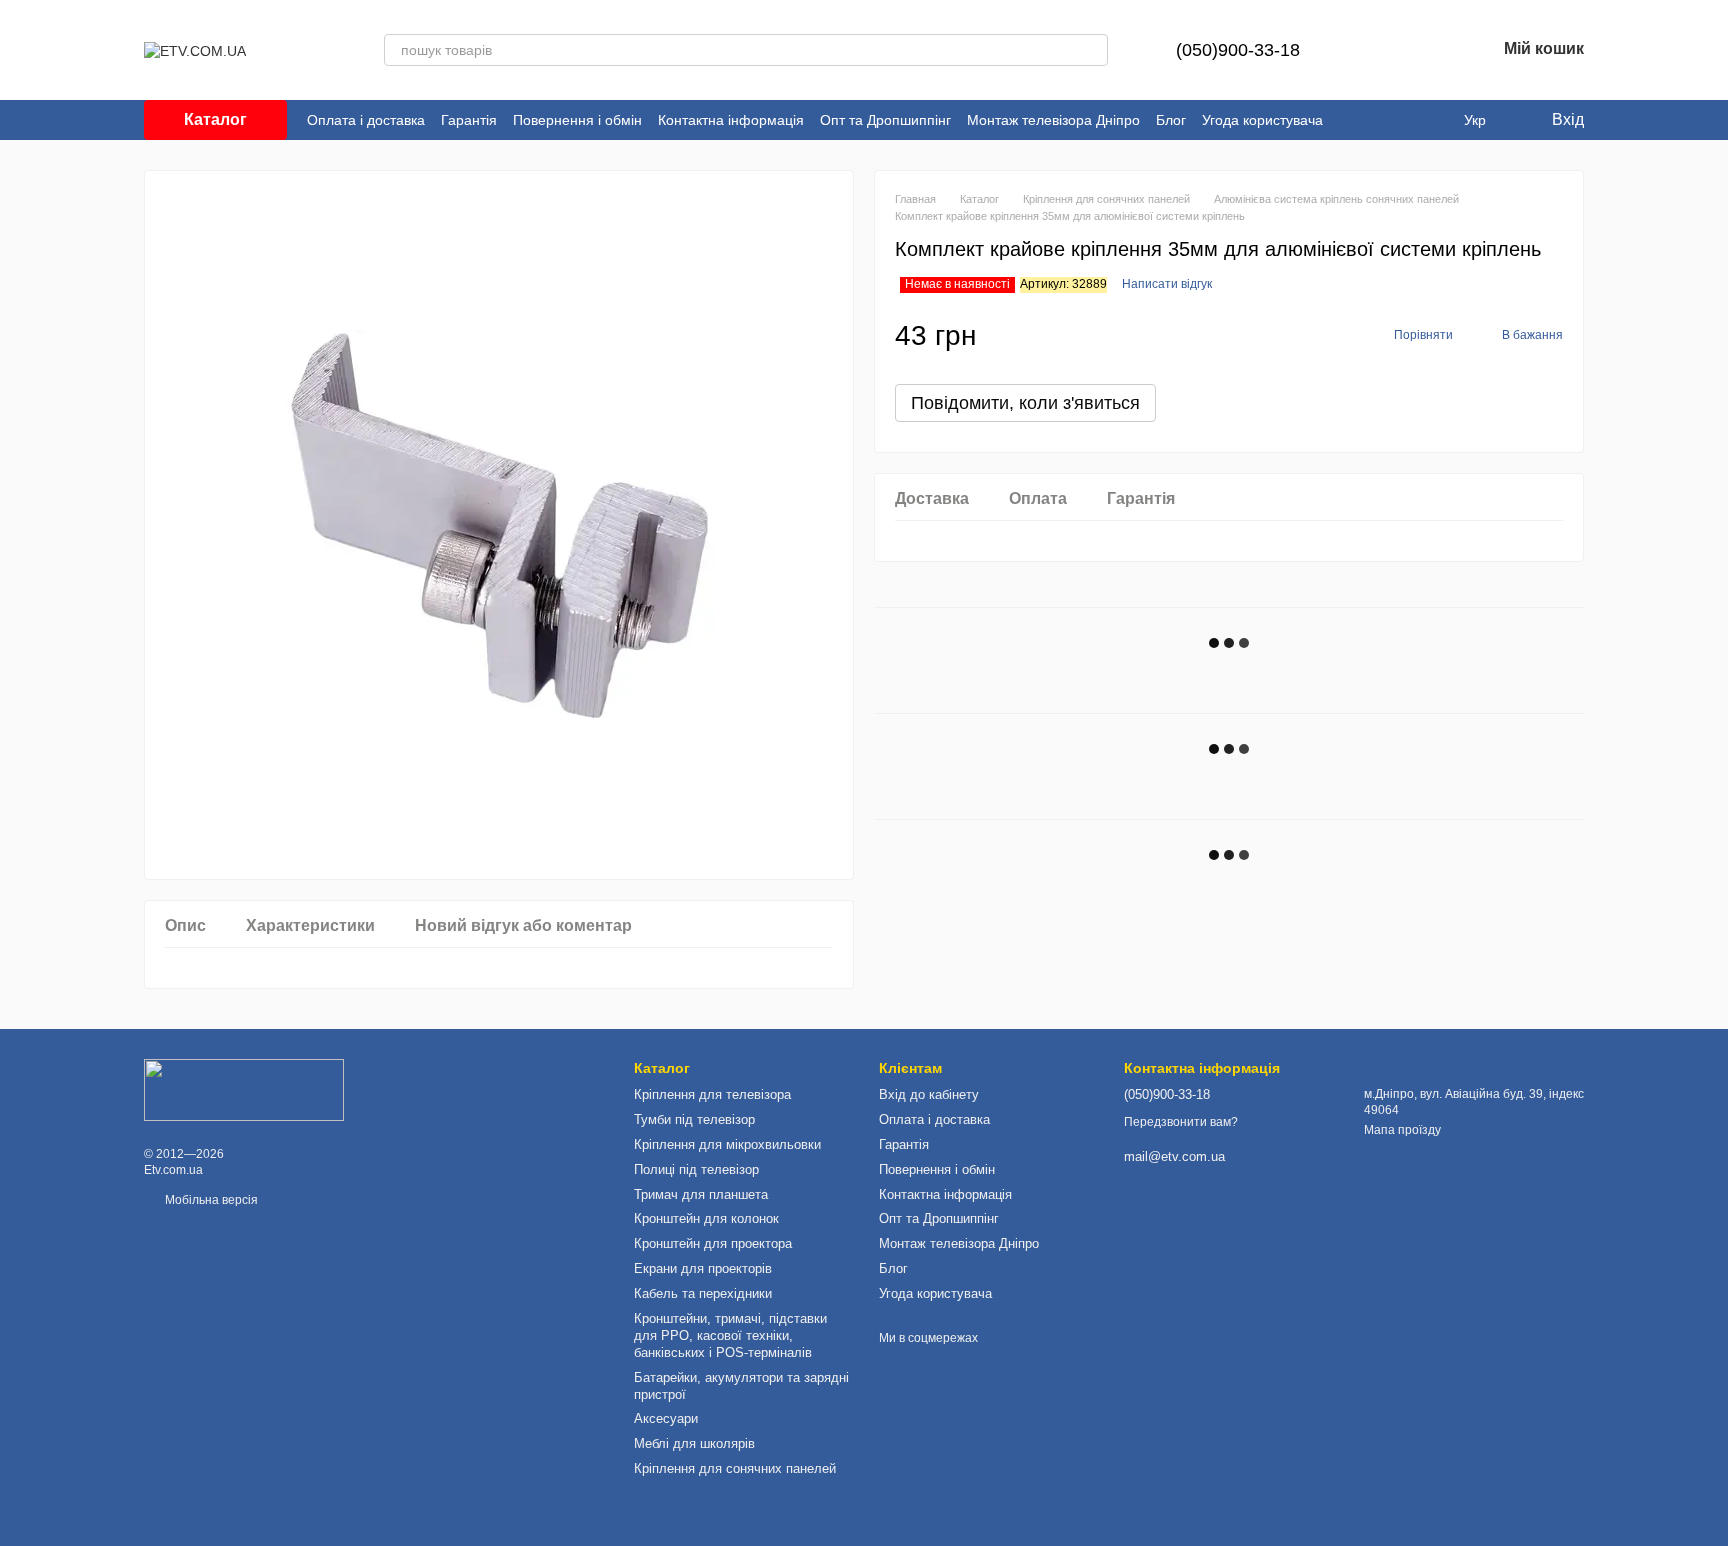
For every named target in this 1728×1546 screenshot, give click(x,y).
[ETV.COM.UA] (244, 1089)
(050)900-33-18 (1238, 50)
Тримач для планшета (701, 1194)
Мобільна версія (210, 1200)
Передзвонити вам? (1181, 1122)
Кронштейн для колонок (706, 1218)
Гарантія (469, 120)
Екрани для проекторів (703, 1268)
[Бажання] (1428, 50)
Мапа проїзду (1402, 1130)
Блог (1171, 120)
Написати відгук (1167, 284)
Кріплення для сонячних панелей (735, 1468)
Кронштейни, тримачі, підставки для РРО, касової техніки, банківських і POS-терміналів (730, 1335)
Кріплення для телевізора (712, 1094)
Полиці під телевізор (696, 1169)
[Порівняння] (1376, 50)
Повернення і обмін (577, 120)
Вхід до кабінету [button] (929, 1094)
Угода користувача (1262, 120)
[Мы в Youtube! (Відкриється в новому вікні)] (1351, 120)
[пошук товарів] (1092, 50)
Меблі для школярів (694, 1443)
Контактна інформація (731, 120)
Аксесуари (666, 1418)
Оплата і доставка (366, 120)
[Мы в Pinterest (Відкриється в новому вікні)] (1375, 120)
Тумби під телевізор (694, 1119)
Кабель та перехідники (703, 1293)
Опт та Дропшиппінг (885, 120)
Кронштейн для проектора (713, 1243)
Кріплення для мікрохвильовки (727, 1144)
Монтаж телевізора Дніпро (1053, 120)
